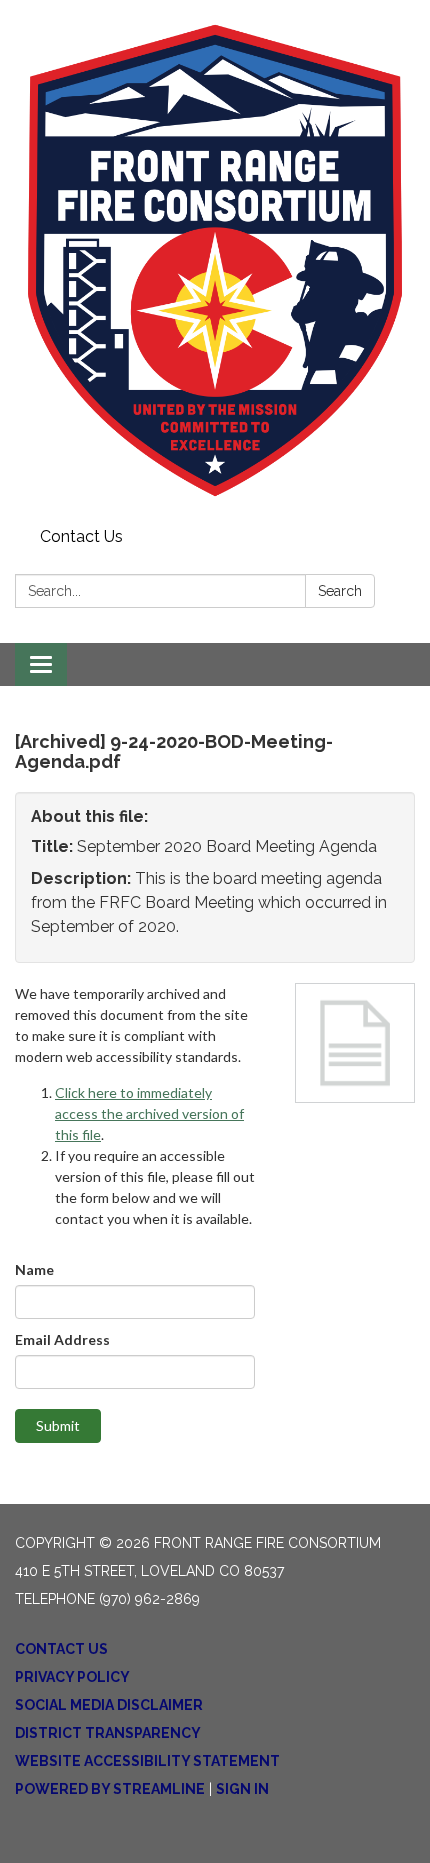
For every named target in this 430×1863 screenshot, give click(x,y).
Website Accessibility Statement (147, 1761)
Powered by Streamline (110, 1789)
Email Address (62, 1339)
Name (34, 1269)
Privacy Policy (72, 1677)
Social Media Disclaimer (109, 1705)
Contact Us (81, 536)
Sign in (242, 1789)
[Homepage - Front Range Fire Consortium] (215, 260)
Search (340, 591)
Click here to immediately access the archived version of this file (149, 1113)
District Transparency (108, 1733)
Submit (58, 1425)
